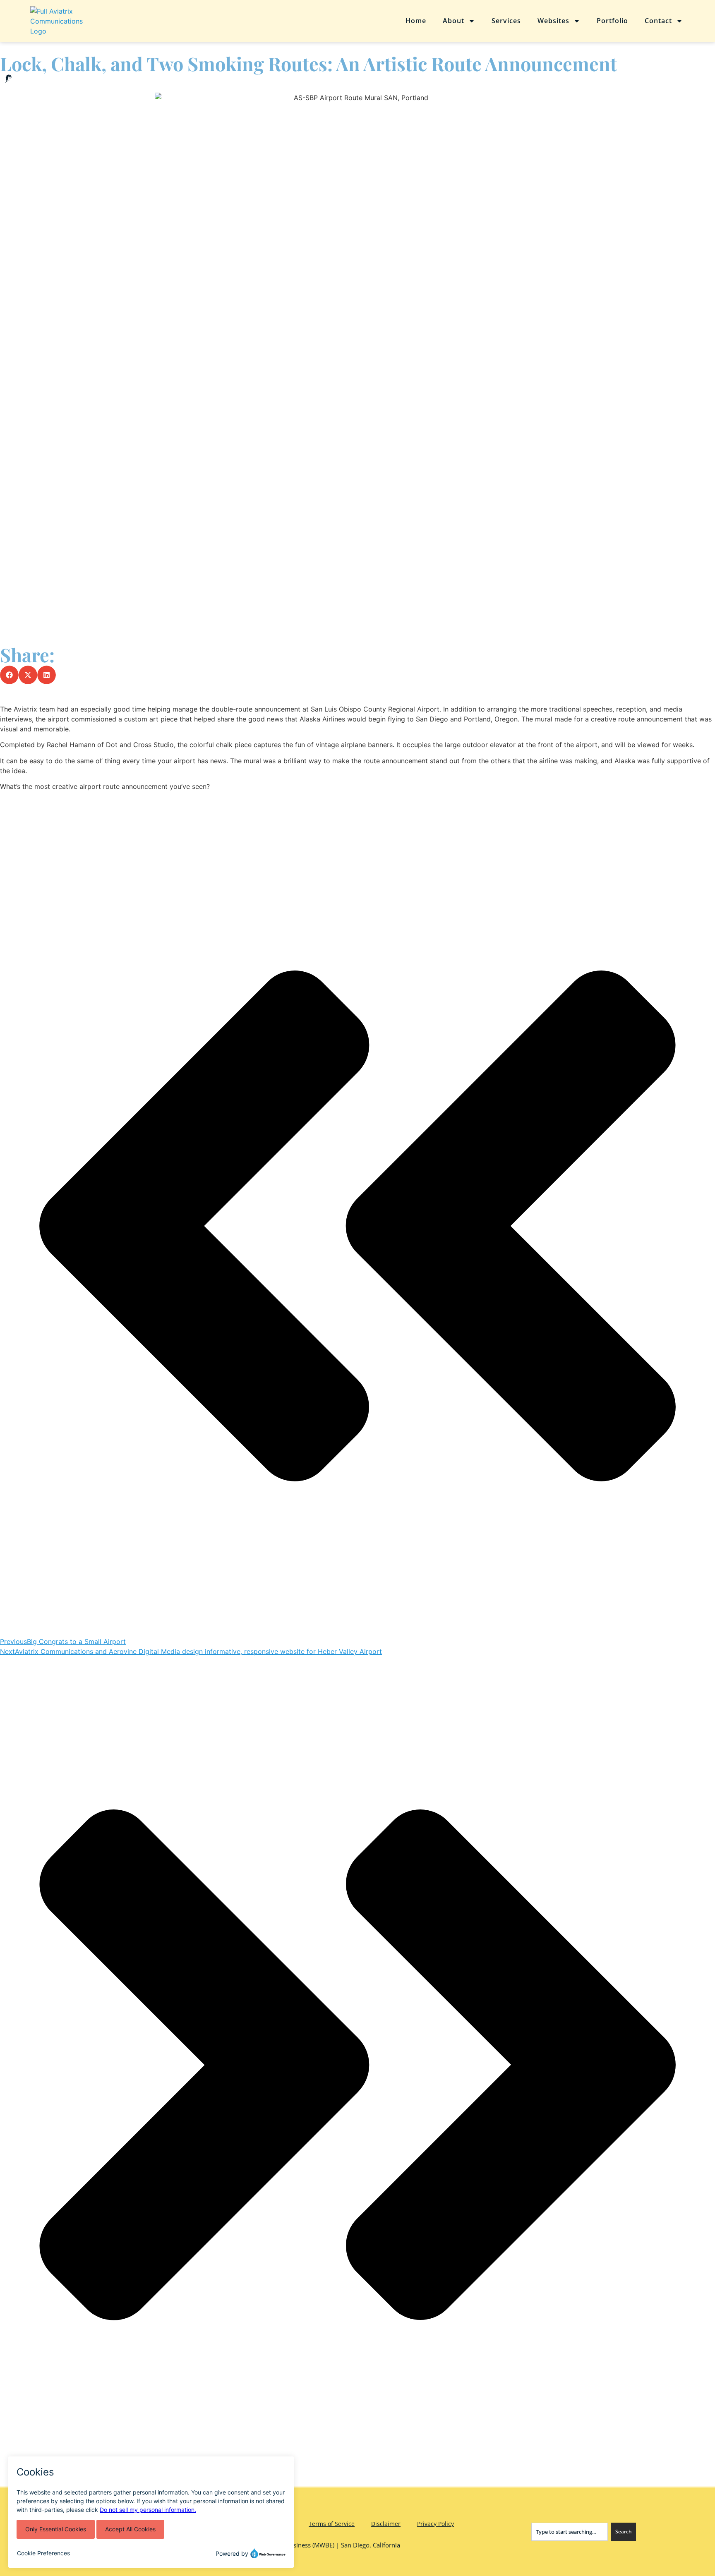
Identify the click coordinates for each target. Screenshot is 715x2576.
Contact (658, 21)
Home (416, 21)
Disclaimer (386, 2524)
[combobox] (570, 2532)
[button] (9, 675)
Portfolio (612, 21)
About (453, 21)
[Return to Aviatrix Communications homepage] (88, 21)
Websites (553, 21)
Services (506, 21)
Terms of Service (332, 2524)
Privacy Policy (435, 2524)
